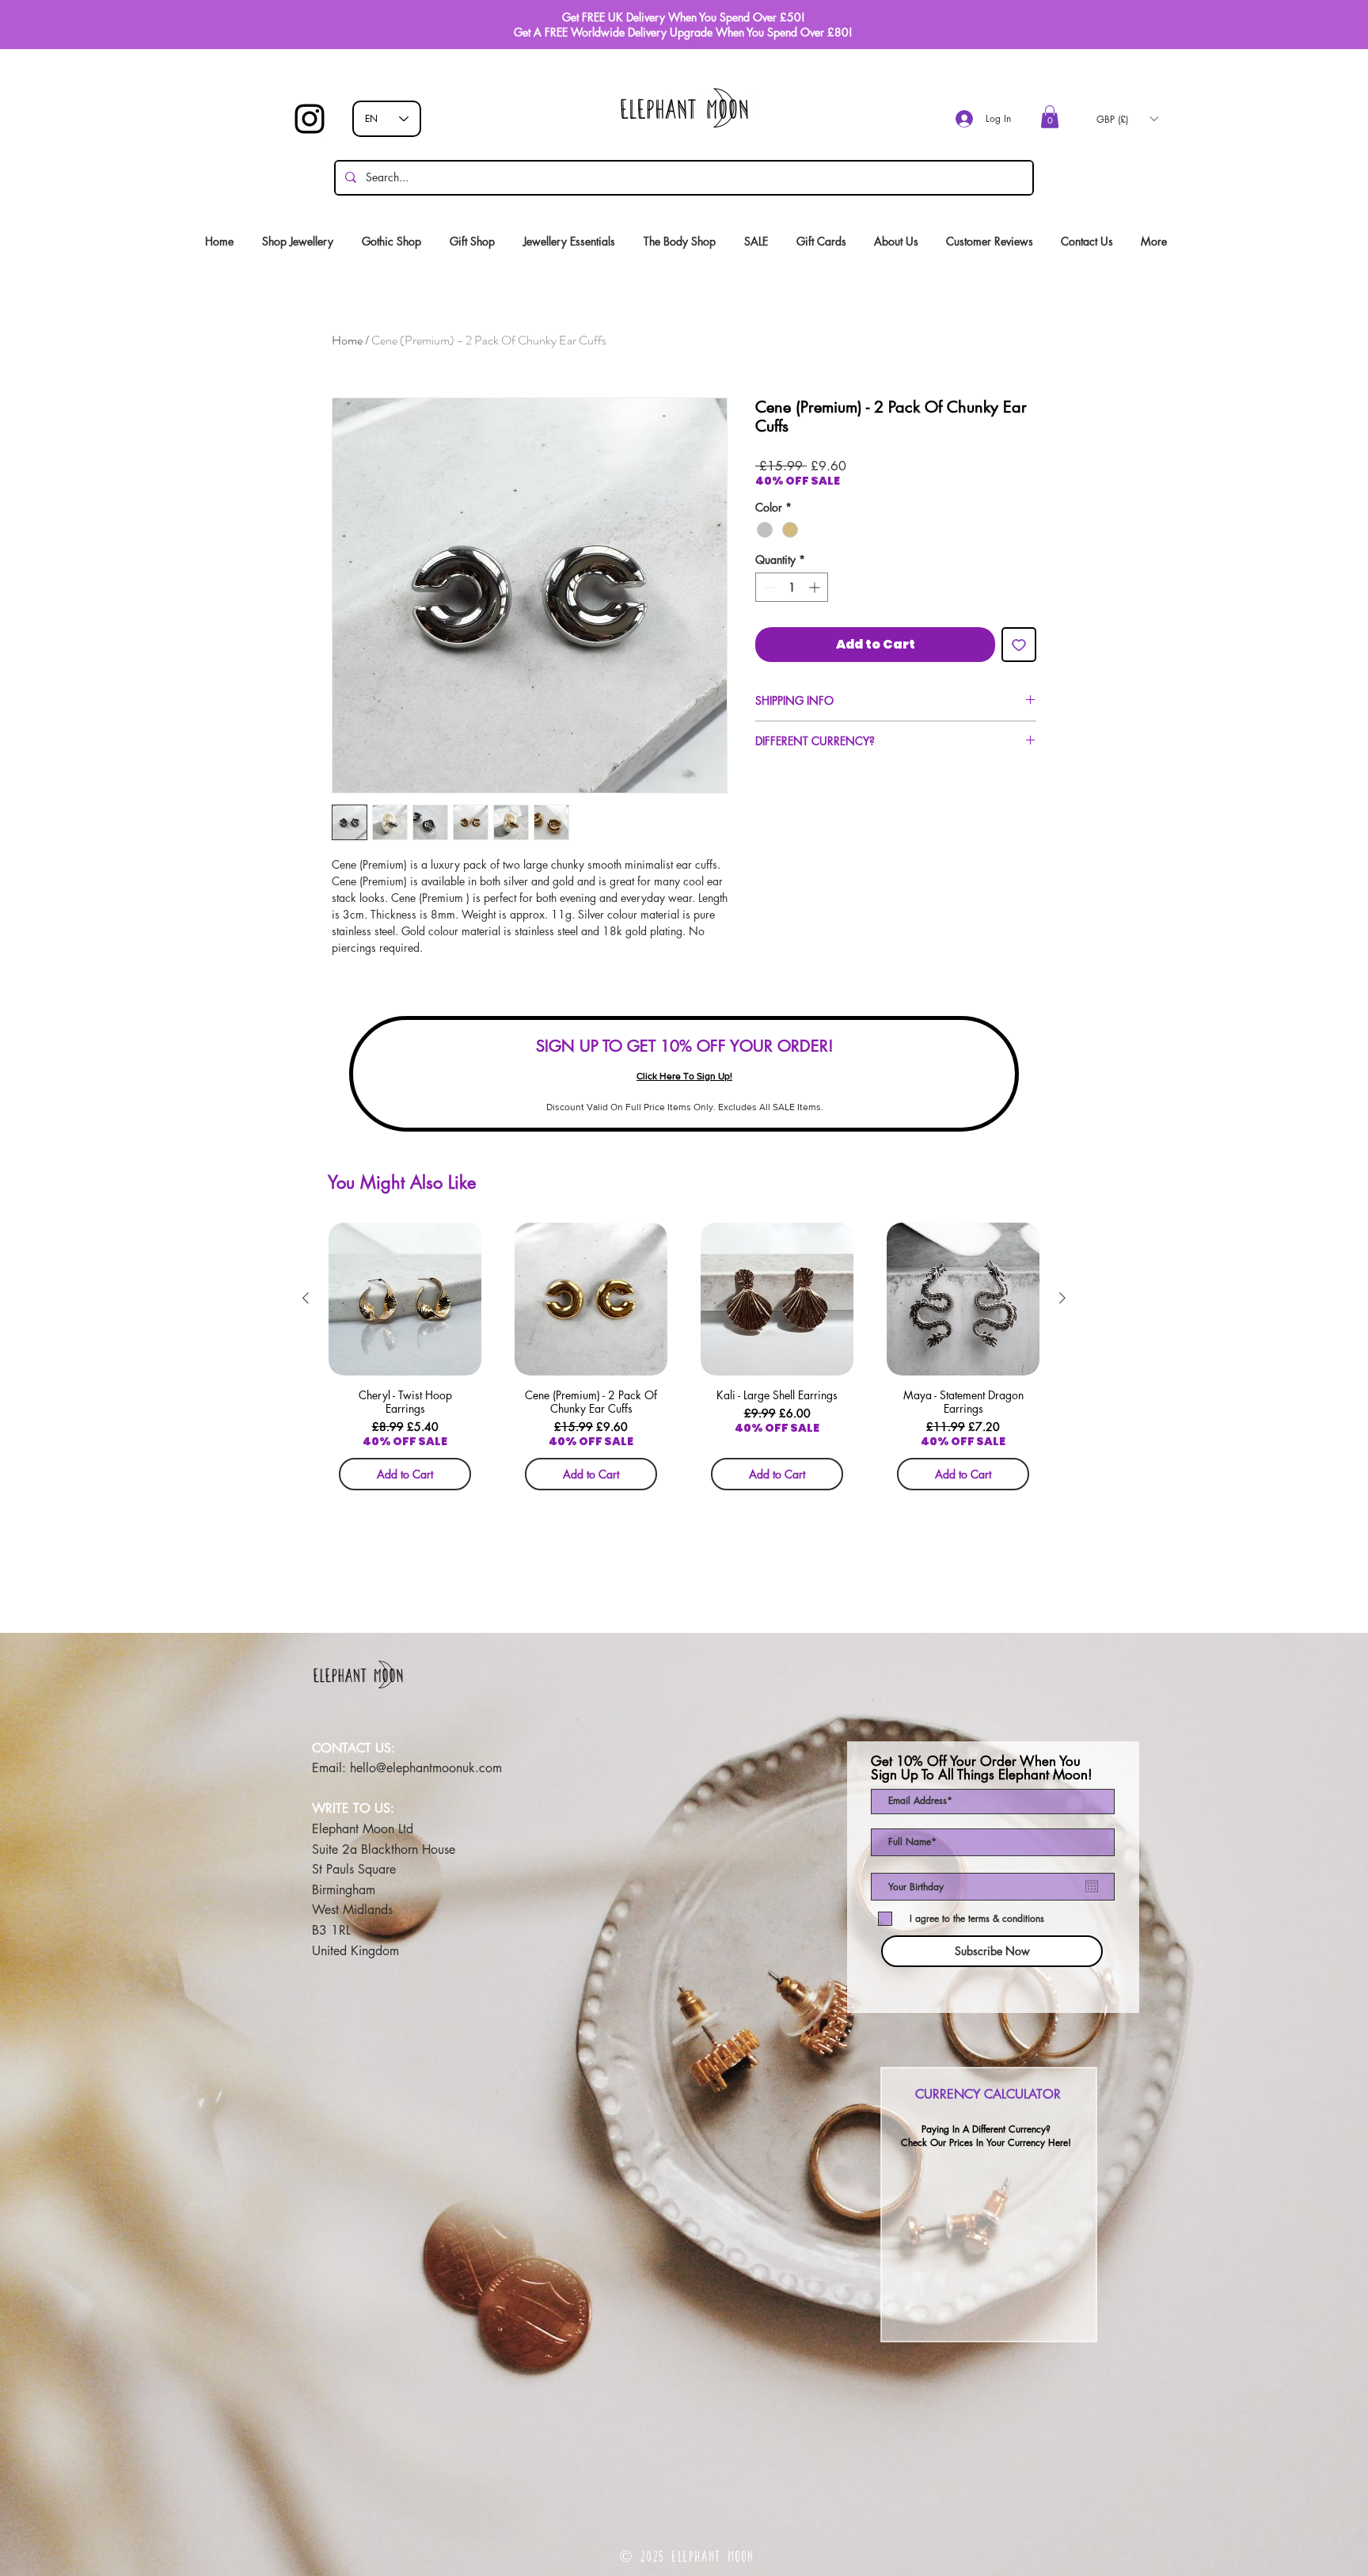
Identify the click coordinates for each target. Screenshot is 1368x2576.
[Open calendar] (1092, 1886)
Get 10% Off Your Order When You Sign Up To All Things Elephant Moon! (982, 1768)
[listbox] (1127, 119)
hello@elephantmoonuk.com (426, 1768)
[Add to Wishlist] (1019, 645)
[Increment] (816, 587)
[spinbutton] (792, 587)
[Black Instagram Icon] (310, 119)
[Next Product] (1062, 1298)
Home (347, 340)
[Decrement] (768, 587)
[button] (1050, 117)
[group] (684, 1362)
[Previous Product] (306, 1298)
